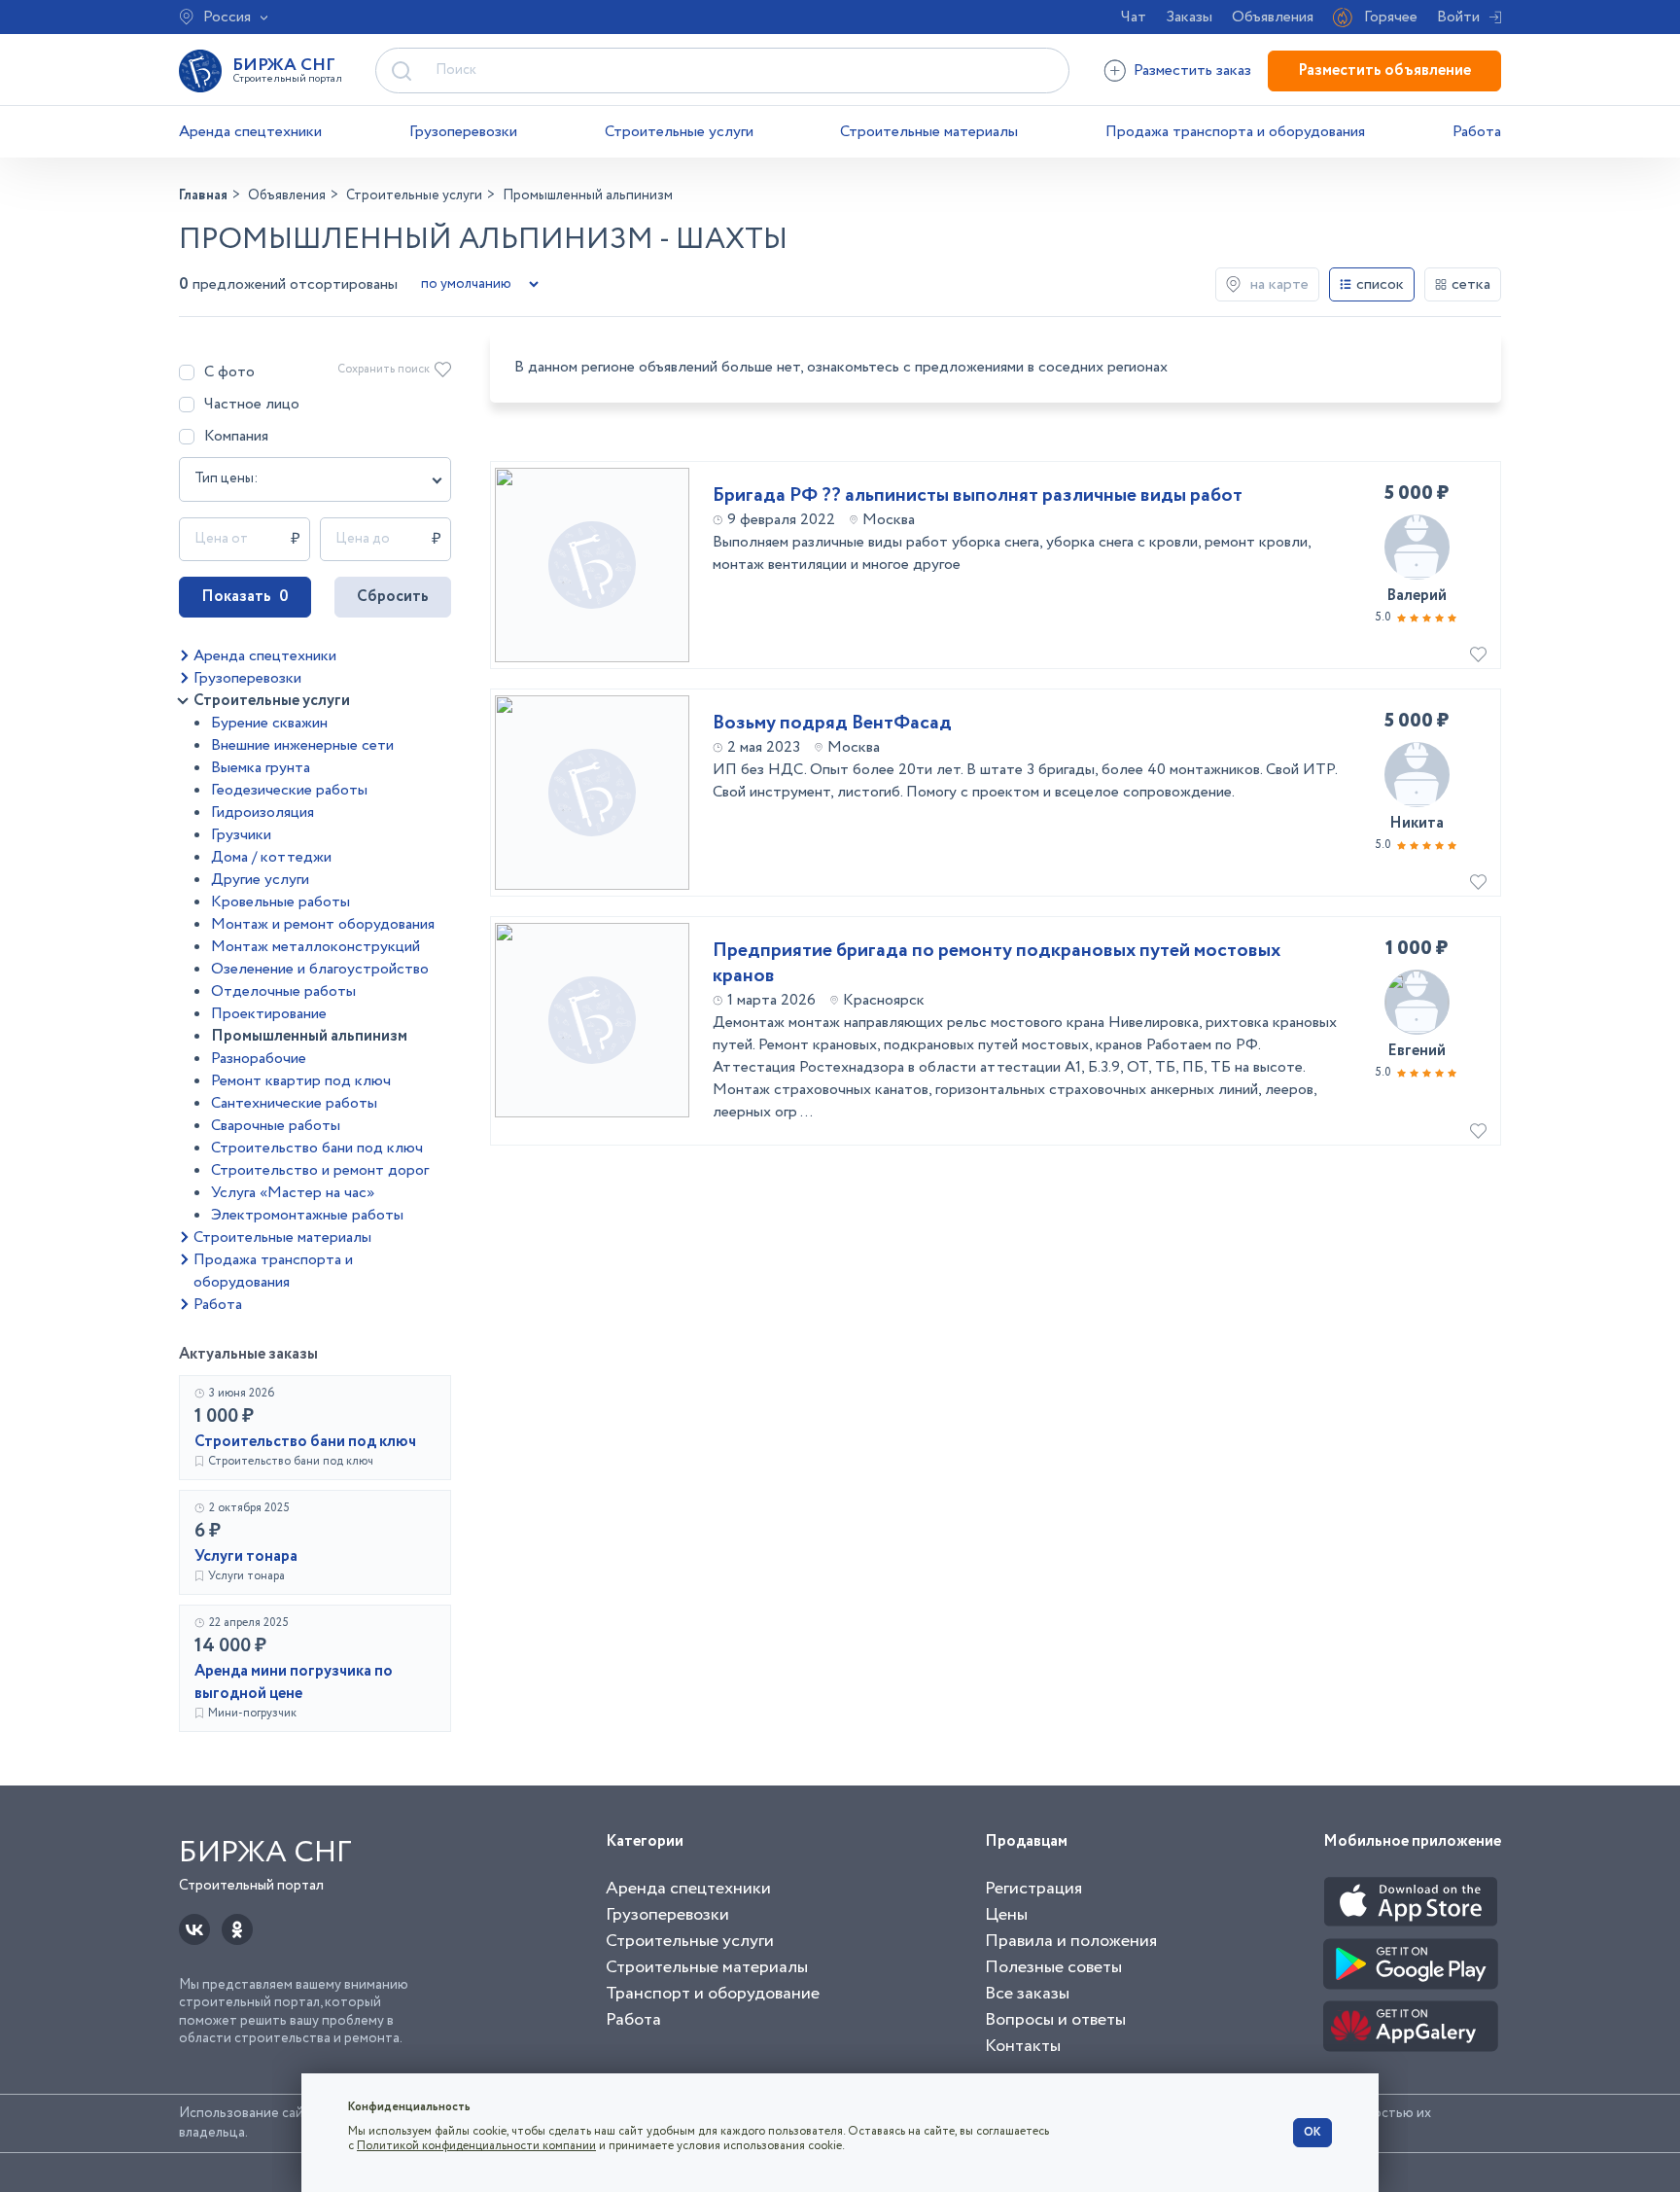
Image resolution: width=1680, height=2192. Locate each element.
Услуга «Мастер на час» (293, 1193)
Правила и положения (1071, 1941)
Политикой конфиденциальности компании (476, 2146)
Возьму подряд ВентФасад (832, 724)
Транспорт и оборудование (713, 1994)
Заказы (1189, 17)
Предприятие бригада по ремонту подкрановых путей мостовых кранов (997, 964)
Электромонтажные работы (307, 1215)
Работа (1477, 132)
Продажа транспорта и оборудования (1235, 132)
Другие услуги (260, 880)
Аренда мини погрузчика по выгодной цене (294, 1682)
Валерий (1417, 596)
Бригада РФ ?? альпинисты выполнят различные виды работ (978, 496)
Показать (245, 597)
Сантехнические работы (294, 1103)
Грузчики (241, 835)
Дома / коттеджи (271, 857)
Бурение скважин (269, 723)
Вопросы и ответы (1055, 2020)
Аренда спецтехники (250, 132)
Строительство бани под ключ (317, 1148)
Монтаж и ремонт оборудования (323, 924)
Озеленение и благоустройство (320, 969)
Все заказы (1027, 1994)
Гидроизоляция (262, 813)
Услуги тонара (246, 1556)
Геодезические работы (289, 790)
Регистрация (1033, 1889)
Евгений (1417, 1051)
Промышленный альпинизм (309, 1036)
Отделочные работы (283, 991)
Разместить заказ (1192, 71)
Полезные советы (1053, 1967)
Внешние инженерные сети (302, 745)
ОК (1312, 2132)
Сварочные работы (276, 1126)
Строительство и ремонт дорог (320, 1170)
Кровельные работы (280, 902)
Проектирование (269, 1014)
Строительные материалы (929, 132)
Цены (1006, 1915)
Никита (1417, 823)
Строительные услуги (679, 132)
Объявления (1273, 17)
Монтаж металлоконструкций (315, 947)
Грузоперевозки (463, 132)
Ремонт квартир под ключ (301, 1081)
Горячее (1391, 17)
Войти (1458, 17)
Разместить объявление (1384, 71)
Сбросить (393, 597)
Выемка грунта (261, 768)
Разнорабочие (259, 1059)
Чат (1134, 17)
